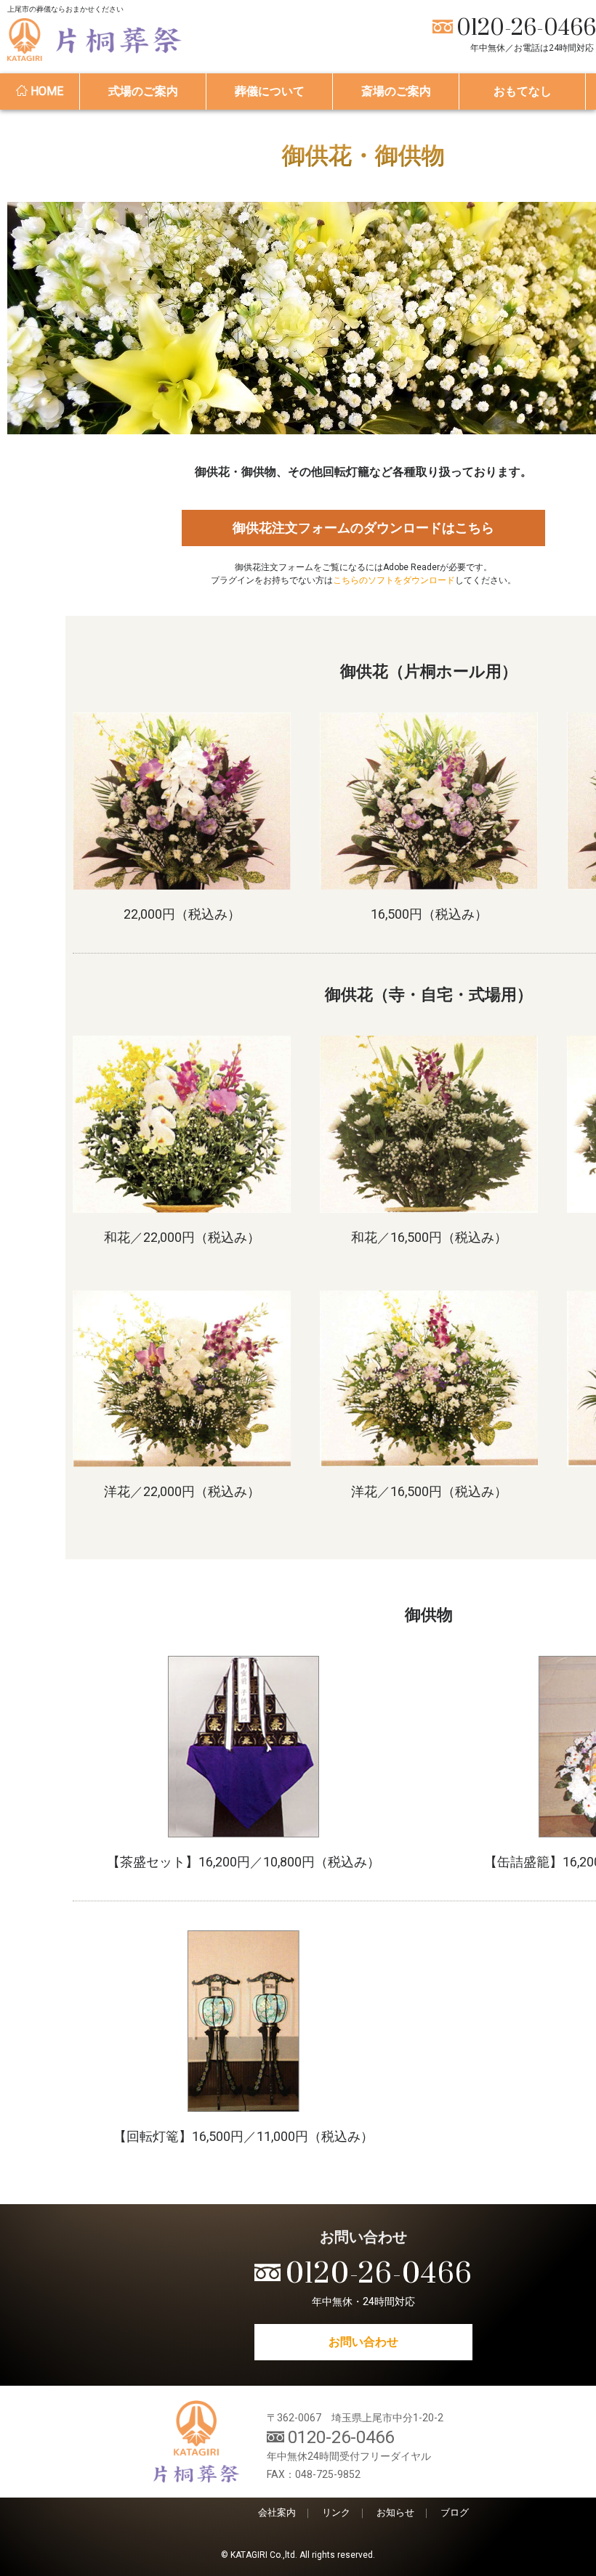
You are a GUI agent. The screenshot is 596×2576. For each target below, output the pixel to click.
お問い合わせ (363, 2342)
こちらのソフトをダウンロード (394, 580)
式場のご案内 (143, 91)
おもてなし (523, 91)
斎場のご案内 (396, 91)
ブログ (455, 2512)
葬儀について (270, 91)
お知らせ (395, 2512)
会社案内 (277, 2512)
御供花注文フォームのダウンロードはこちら (363, 528)
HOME (47, 91)
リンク (336, 2512)
